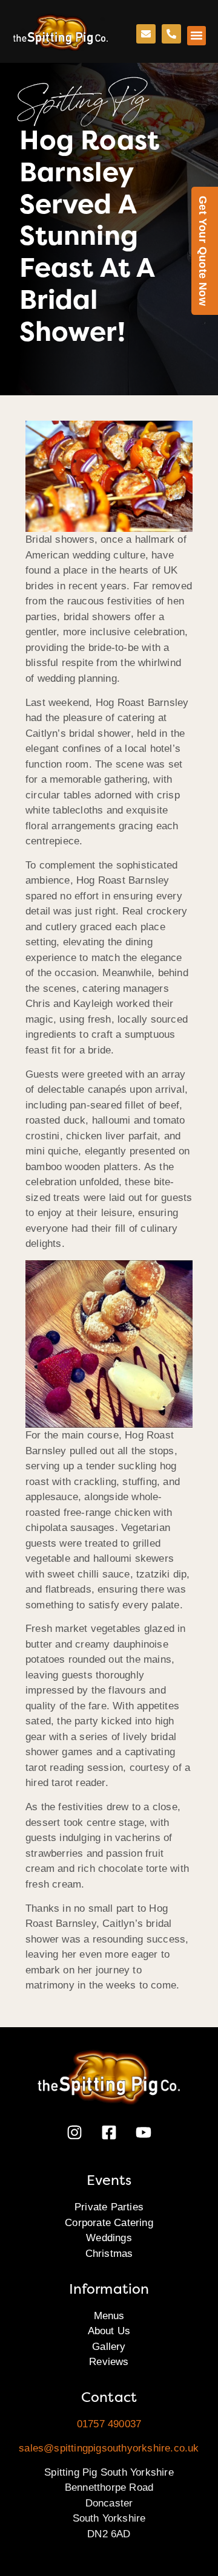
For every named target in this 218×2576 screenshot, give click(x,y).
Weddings (109, 2238)
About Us (109, 2331)
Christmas (109, 2254)
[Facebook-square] (109, 2132)
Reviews (109, 2362)
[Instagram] (74, 2132)
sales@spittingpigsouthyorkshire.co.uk (109, 2448)
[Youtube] (144, 2132)
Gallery (109, 2347)
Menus (109, 2316)
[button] (197, 36)
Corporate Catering (109, 2223)
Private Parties (109, 2207)
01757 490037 (109, 2424)
